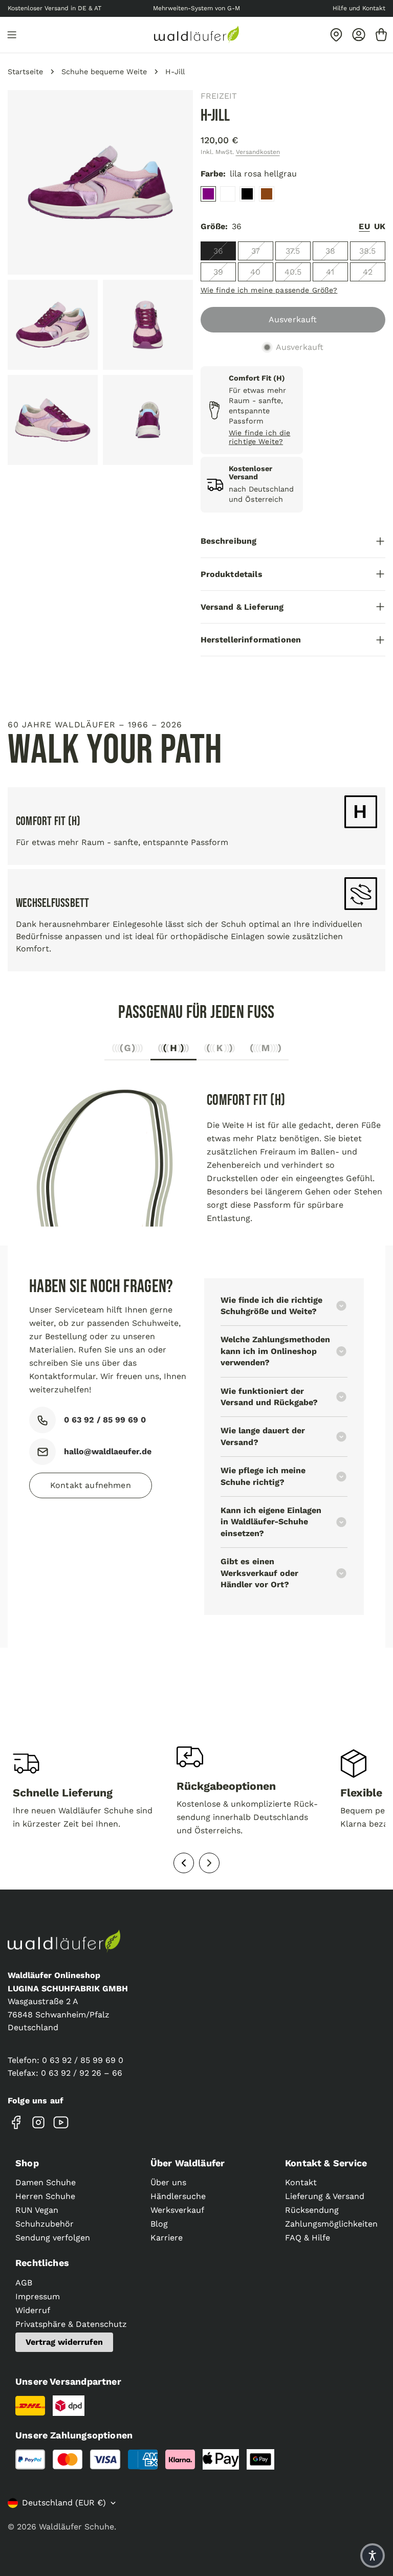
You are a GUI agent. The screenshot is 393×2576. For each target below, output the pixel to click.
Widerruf (33, 2310)
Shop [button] (27, 2163)
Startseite (25, 72)
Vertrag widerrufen (64, 2342)
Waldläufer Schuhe (77, 2527)
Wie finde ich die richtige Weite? (259, 437)
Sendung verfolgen (53, 2238)
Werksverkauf (177, 2210)
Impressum (38, 2296)
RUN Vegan (37, 2210)
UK (380, 226)
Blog (159, 2224)
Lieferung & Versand (325, 2196)
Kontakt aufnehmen (91, 1485)
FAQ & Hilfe (308, 2238)
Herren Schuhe (45, 2196)
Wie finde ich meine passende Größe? (269, 290)
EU (364, 226)
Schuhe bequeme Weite (104, 72)
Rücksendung (312, 2210)
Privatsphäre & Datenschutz (71, 2324)
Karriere (167, 2238)
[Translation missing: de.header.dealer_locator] (336, 35)
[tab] (127, 1051)
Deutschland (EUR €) (64, 2503)
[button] (373, 2556)
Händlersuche (178, 2196)
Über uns (168, 2182)
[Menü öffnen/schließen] (12, 35)
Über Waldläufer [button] (188, 2163)
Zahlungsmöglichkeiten (331, 2224)
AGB (24, 2283)
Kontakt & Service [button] (326, 2163)
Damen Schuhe (46, 2182)
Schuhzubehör (45, 2224)
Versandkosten (258, 152)
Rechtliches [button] (42, 2263)
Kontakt (301, 2182)
